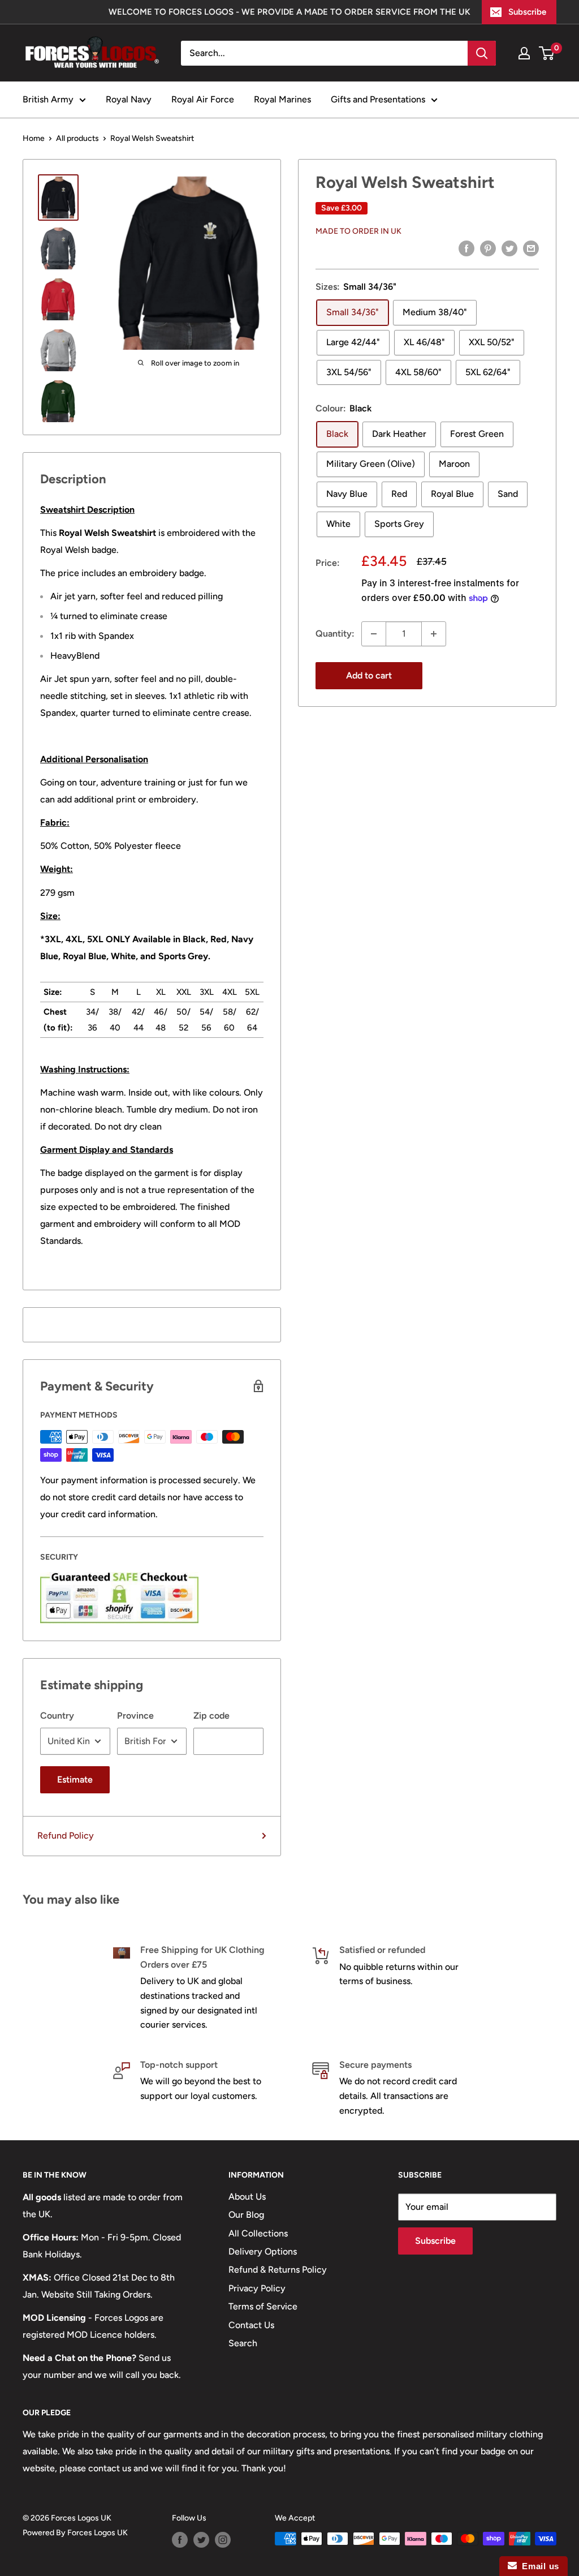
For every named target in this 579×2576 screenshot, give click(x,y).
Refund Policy (66, 1836)
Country (57, 1716)
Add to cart (369, 675)
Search (243, 2343)
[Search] (482, 53)
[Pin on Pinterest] (488, 248)
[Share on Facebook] (466, 248)
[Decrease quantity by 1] (374, 634)
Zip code (211, 1716)
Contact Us (251, 2325)
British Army (48, 99)
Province (135, 1716)
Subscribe (527, 12)
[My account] (524, 53)
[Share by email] (531, 248)
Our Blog (246, 2215)
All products (77, 138)
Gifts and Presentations (378, 99)
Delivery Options (263, 2251)
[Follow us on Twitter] (201, 2540)
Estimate (75, 1779)
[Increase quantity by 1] (434, 634)
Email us (538, 2566)
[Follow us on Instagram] (223, 2540)
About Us (247, 2197)
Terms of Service (263, 2306)
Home (34, 138)
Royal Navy (129, 99)
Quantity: (335, 634)
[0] (547, 53)
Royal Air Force (203, 99)
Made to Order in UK (358, 231)
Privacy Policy (257, 2288)
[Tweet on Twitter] (509, 248)
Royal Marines (282, 99)
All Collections (258, 2233)
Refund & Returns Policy (278, 2270)
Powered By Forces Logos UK (75, 2533)
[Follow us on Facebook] (180, 2540)
